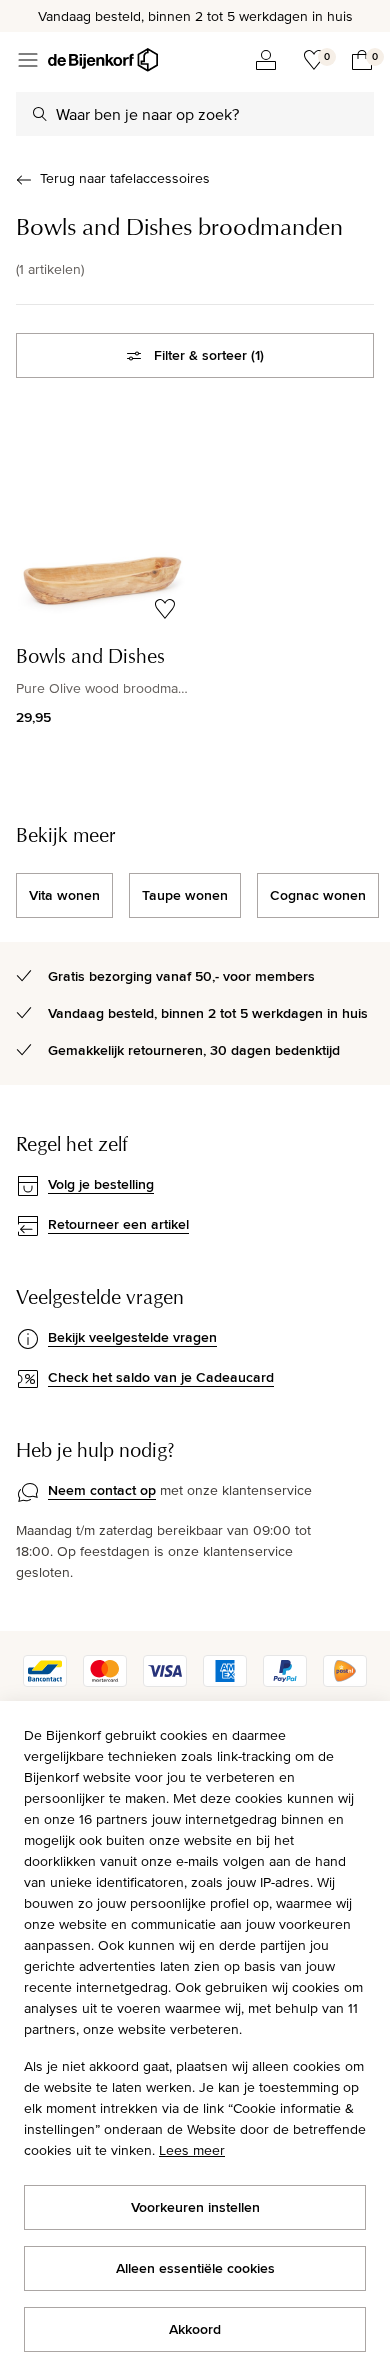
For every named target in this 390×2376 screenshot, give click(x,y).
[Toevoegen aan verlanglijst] (165, 609)
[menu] (28, 60)
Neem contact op (102, 1490)
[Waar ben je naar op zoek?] (40, 114)
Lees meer (192, 2150)
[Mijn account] (266, 60)
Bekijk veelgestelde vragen (132, 1337)
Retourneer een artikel (118, 1224)
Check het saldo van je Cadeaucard (161, 1377)
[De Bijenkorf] (103, 60)
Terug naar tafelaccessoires (125, 178)
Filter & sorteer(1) (209, 355)
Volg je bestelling (101, 1184)
